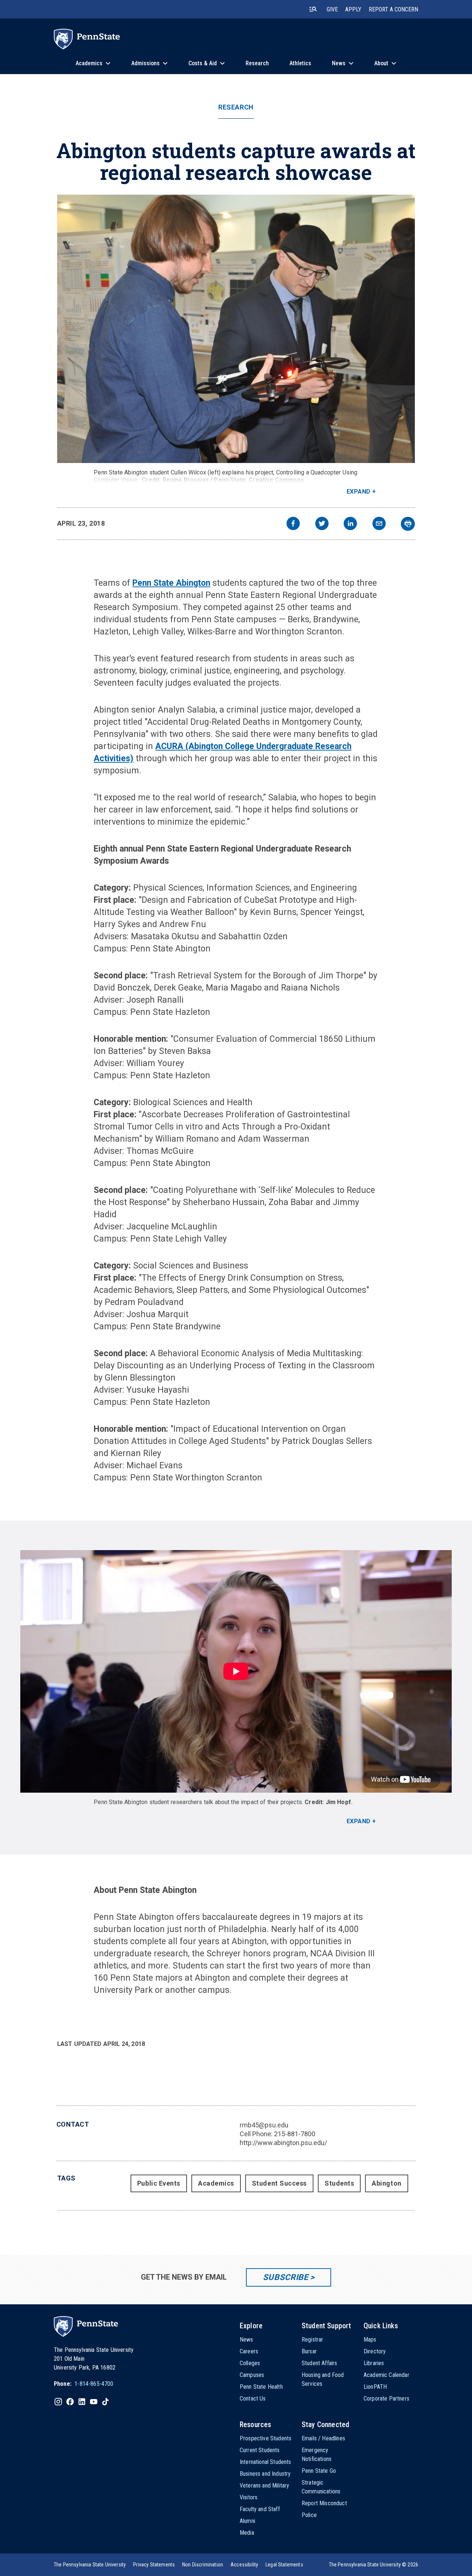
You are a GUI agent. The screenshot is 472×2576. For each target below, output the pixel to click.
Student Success (279, 2183)
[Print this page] (408, 524)
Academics (216, 2183)
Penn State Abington (171, 583)
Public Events (159, 2183)
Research (236, 107)
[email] (379, 524)
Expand (359, 492)
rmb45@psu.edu (264, 2125)
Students (339, 2183)
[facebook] (293, 524)
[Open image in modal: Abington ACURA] (236, 329)
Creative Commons (276, 480)
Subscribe (286, 2277)
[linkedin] (350, 524)
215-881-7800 (295, 2134)
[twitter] (322, 524)
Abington (386, 2183)
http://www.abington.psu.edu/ (283, 2143)
